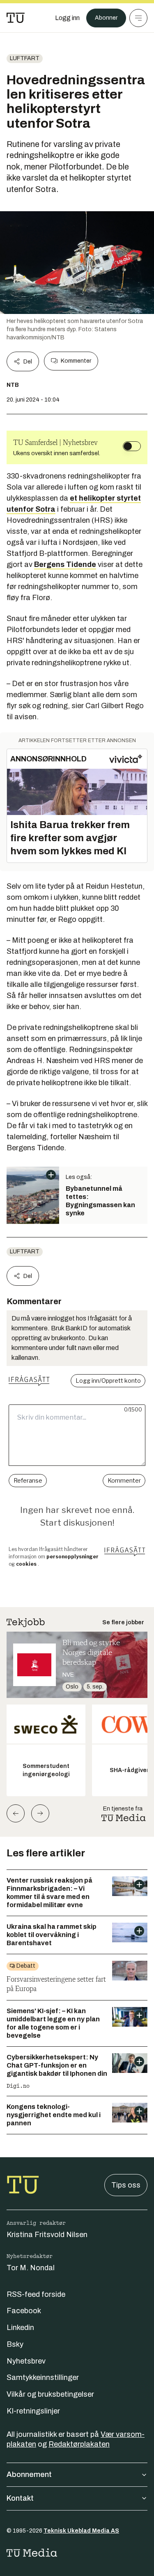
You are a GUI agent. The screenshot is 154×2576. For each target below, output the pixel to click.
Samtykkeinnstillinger (43, 2377)
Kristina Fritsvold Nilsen (47, 2235)
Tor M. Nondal (31, 2268)
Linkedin (20, 2328)
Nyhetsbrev (26, 2361)
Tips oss (126, 2185)
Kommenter (76, 361)
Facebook (24, 2311)
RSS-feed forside (36, 2294)
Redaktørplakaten (79, 2444)
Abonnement (29, 2474)
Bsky (15, 2344)
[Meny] (138, 18)
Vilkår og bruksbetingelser (50, 2394)
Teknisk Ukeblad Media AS (81, 2531)
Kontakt (20, 2498)
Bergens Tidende (65, 564)
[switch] (132, 446)
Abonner (106, 18)
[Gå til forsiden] (16, 18)
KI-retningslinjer (33, 2411)
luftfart (25, 58)
